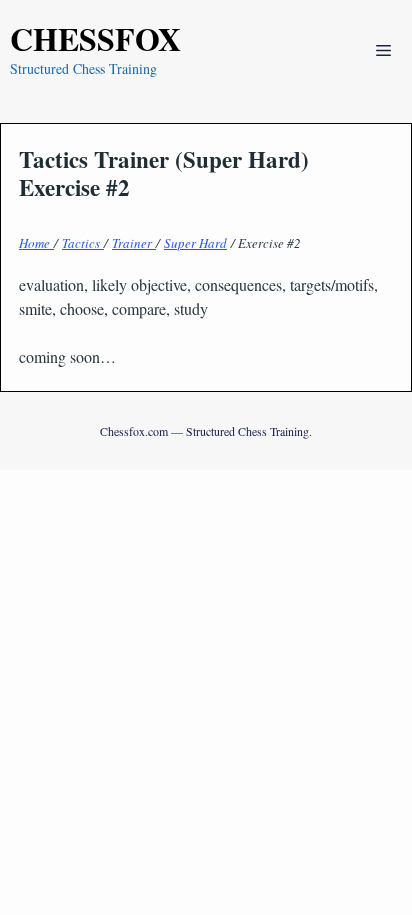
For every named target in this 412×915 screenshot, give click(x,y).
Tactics (83, 243)
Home (36, 243)
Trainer (134, 243)
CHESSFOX (95, 38)
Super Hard (195, 243)
